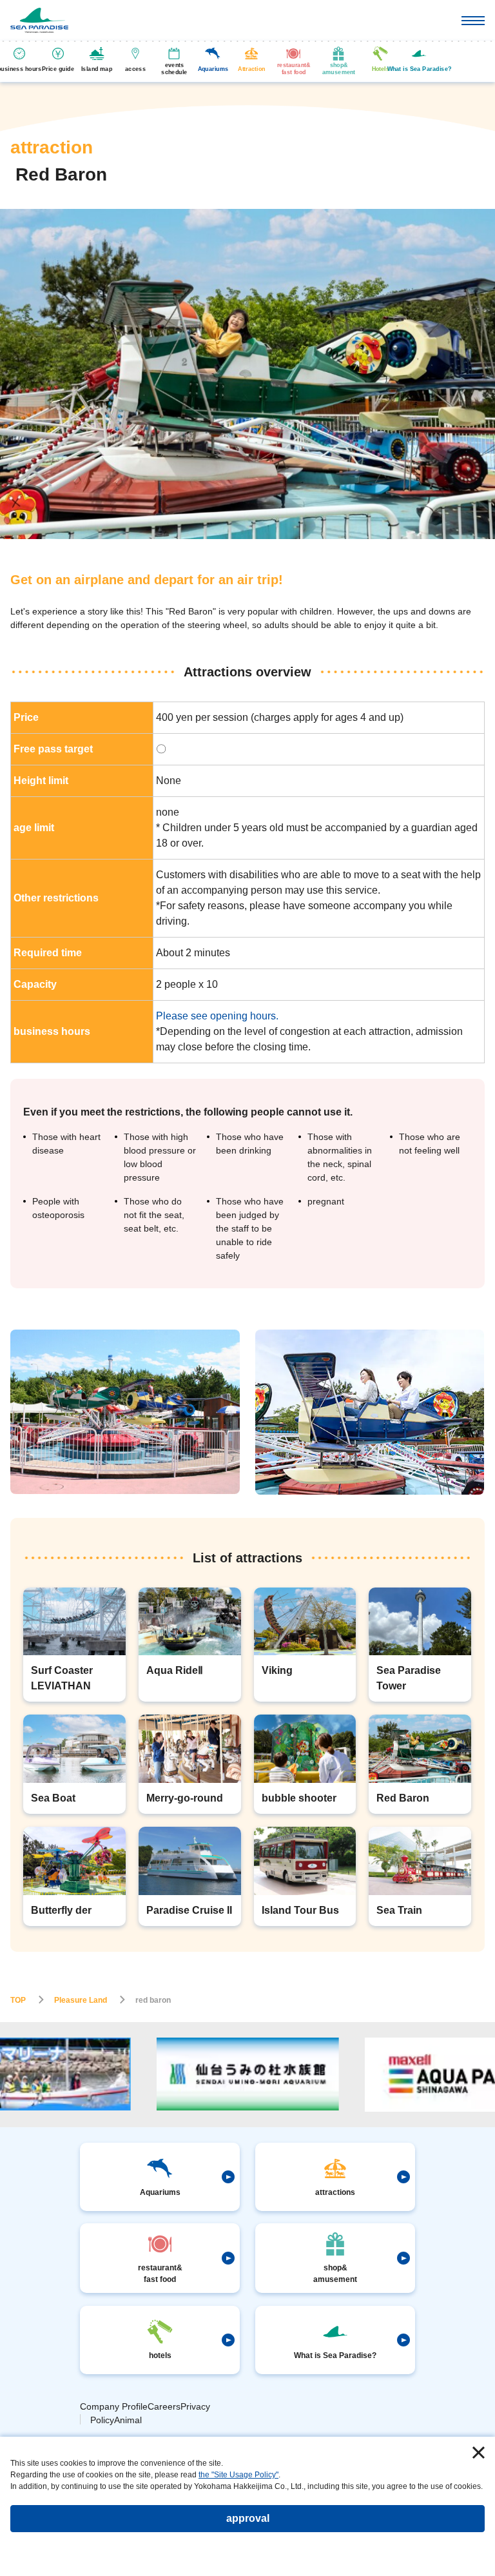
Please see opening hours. (217, 1016)
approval (248, 2518)
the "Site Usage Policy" (238, 2475)
